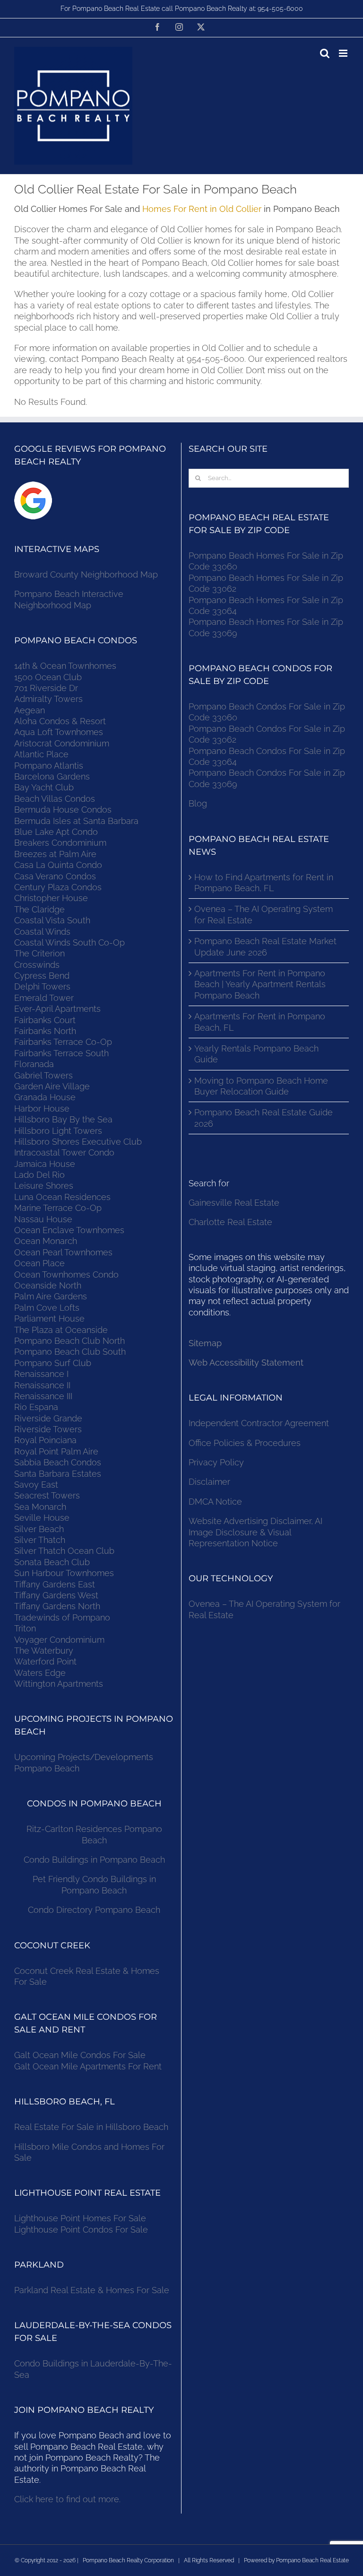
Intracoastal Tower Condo (64, 1152)
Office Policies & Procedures (245, 1443)
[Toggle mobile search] (325, 53)
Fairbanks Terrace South (61, 1053)
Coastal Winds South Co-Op (69, 942)
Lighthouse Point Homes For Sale (80, 2218)
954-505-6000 (280, 9)
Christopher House (51, 898)
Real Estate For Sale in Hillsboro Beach (91, 2127)
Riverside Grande (48, 1418)
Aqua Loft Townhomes (59, 732)
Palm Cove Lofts (47, 1308)
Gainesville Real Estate (234, 1203)
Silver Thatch (40, 1540)
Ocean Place (39, 1263)
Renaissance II (42, 1385)
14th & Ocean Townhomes (65, 666)
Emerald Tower (44, 998)
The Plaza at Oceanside (61, 1330)
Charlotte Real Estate (230, 1222)
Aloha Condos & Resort (60, 721)
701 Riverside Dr (46, 688)
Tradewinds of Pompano (62, 1617)
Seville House (42, 1518)
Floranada (34, 1064)
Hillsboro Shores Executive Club (78, 1142)
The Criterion (39, 953)
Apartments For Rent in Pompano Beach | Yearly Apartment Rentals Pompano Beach (260, 984)
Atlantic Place (41, 754)
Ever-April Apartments (57, 1009)
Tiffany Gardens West (56, 1595)
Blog (198, 803)
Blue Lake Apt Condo (56, 832)
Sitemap (205, 1343)
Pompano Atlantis (49, 766)
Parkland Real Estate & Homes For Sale (92, 2290)
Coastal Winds (42, 932)
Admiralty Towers (48, 699)
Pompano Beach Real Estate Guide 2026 (264, 1118)
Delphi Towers (42, 986)
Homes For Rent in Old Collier (202, 209)
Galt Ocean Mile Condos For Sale (80, 2055)
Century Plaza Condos (58, 887)
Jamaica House (45, 1164)
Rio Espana (36, 1407)
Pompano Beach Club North (69, 1341)
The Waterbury (44, 1651)
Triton (25, 1628)
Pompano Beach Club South (70, 1352)
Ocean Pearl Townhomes (63, 1252)
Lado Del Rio (39, 1175)
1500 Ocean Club (48, 677)
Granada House (45, 1097)
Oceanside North (48, 1285)
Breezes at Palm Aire (55, 854)
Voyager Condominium (59, 1640)
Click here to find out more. (67, 2499)
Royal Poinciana (48, 1440)
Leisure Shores (44, 1186)
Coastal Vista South (52, 920)
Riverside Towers (48, 1429)
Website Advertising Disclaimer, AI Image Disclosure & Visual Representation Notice (255, 1532)
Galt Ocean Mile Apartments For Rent (88, 2066)
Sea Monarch (40, 1507)
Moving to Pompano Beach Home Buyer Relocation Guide (261, 1086)
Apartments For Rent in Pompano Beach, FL (260, 1022)
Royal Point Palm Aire (56, 1451)
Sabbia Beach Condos (58, 1462)
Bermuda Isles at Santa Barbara (76, 821)
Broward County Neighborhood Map (86, 574)
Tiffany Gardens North (57, 1606)
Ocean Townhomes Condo (66, 1275)
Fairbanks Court (45, 1020)
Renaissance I (41, 1374)
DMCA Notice (215, 1502)
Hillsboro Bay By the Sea (63, 1119)
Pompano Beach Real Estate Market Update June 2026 (265, 946)
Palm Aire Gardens (52, 1296)
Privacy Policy (216, 1462)
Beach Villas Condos (55, 799)
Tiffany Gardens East (55, 1584)
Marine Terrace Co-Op (58, 1208)
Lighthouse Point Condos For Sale (81, 2230)
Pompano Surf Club (53, 1363)
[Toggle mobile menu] (344, 53)
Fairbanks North (45, 1031)
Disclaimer (211, 1482)
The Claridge (39, 909)
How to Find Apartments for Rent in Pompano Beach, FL (264, 883)
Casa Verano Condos (55, 876)
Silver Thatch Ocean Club (64, 1551)
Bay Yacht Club (44, 787)
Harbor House (42, 1108)
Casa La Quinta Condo (58, 865)
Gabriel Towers (43, 1075)
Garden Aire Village (52, 1086)
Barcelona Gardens (52, 776)
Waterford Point (45, 1661)
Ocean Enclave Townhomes (69, 1230)
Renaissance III (43, 1396)
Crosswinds (37, 965)
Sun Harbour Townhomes (64, 1573)
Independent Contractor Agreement (259, 1423)
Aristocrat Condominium (62, 743)
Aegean (30, 710)
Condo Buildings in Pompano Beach (94, 1860)
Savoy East (36, 1485)
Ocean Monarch (46, 1241)
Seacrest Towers (47, 1495)
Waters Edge (40, 1673)
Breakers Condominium (60, 843)
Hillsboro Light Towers (58, 1131)
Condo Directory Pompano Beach (94, 1910)
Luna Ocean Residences (62, 1197)
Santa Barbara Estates (58, 1474)
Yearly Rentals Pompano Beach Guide (256, 1054)
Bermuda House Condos (63, 810)
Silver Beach (39, 1529)
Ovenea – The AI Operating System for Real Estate (264, 914)
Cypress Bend (42, 976)
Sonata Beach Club (52, 1562)
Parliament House (49, 1319)
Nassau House (43, 1219)
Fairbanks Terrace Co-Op (63, 1042)
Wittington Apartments (59, 1684)
